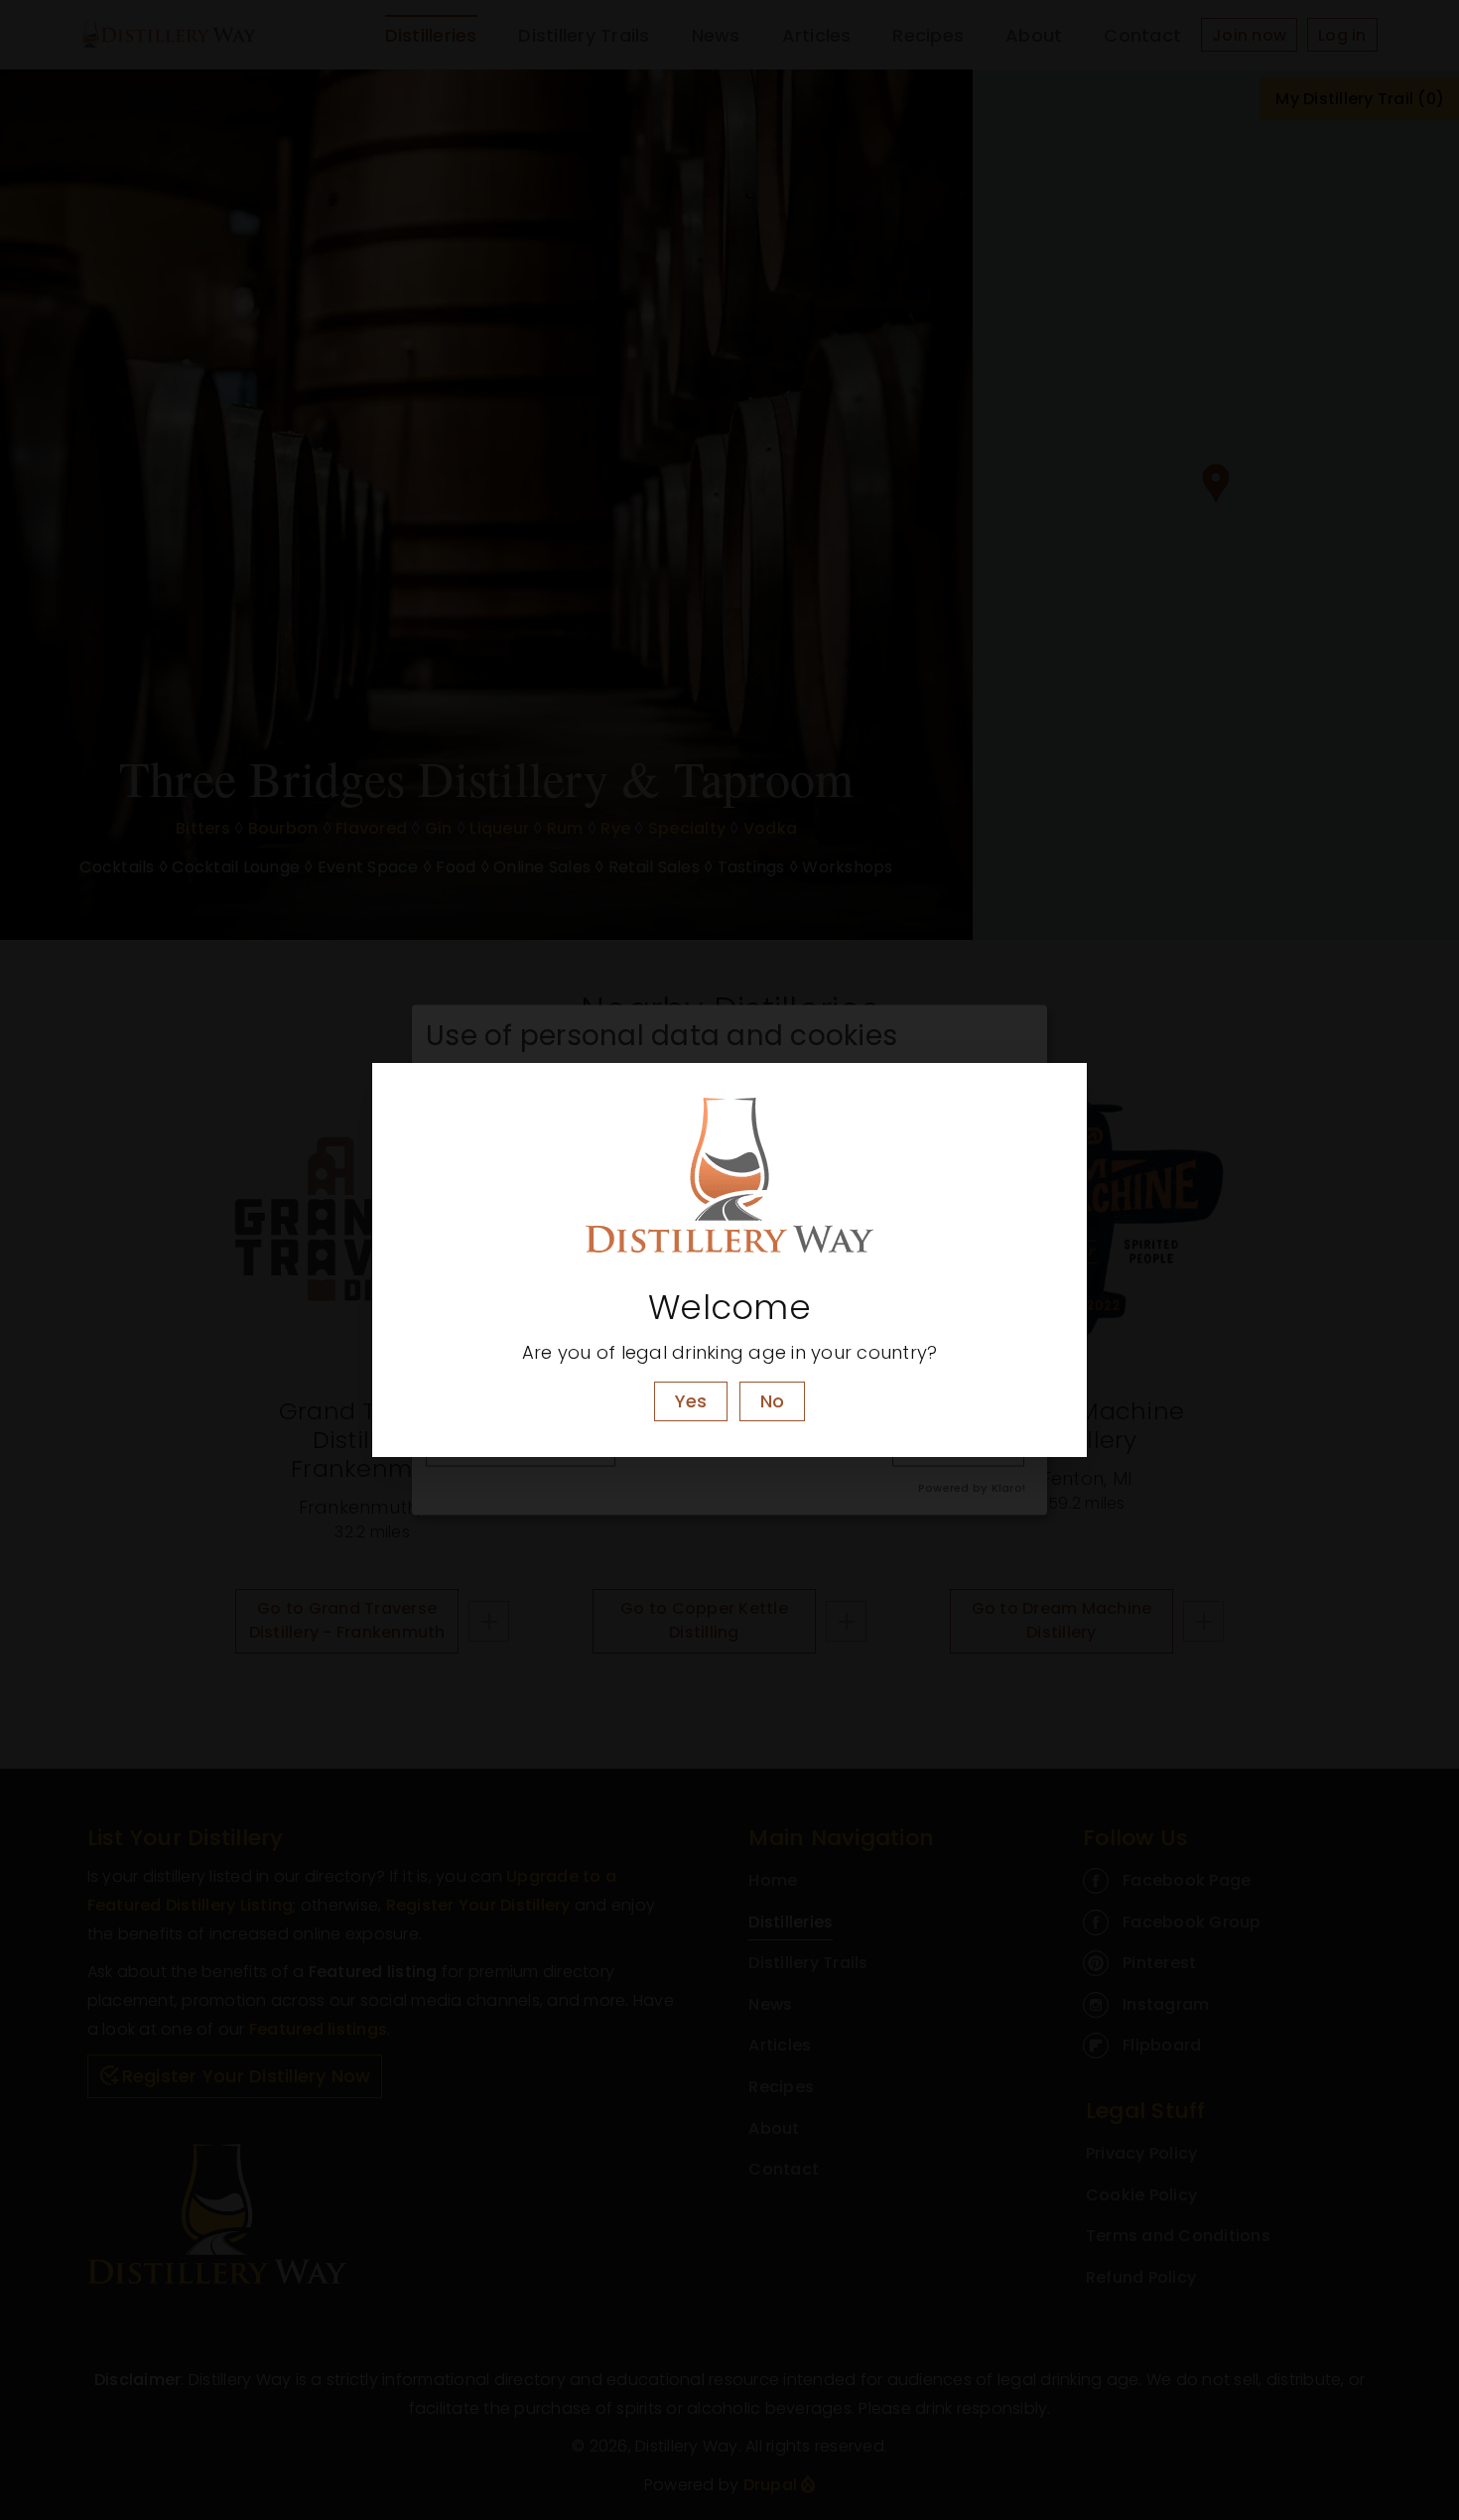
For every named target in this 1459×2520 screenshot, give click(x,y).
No (772, 1401)
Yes (691, 1401)
